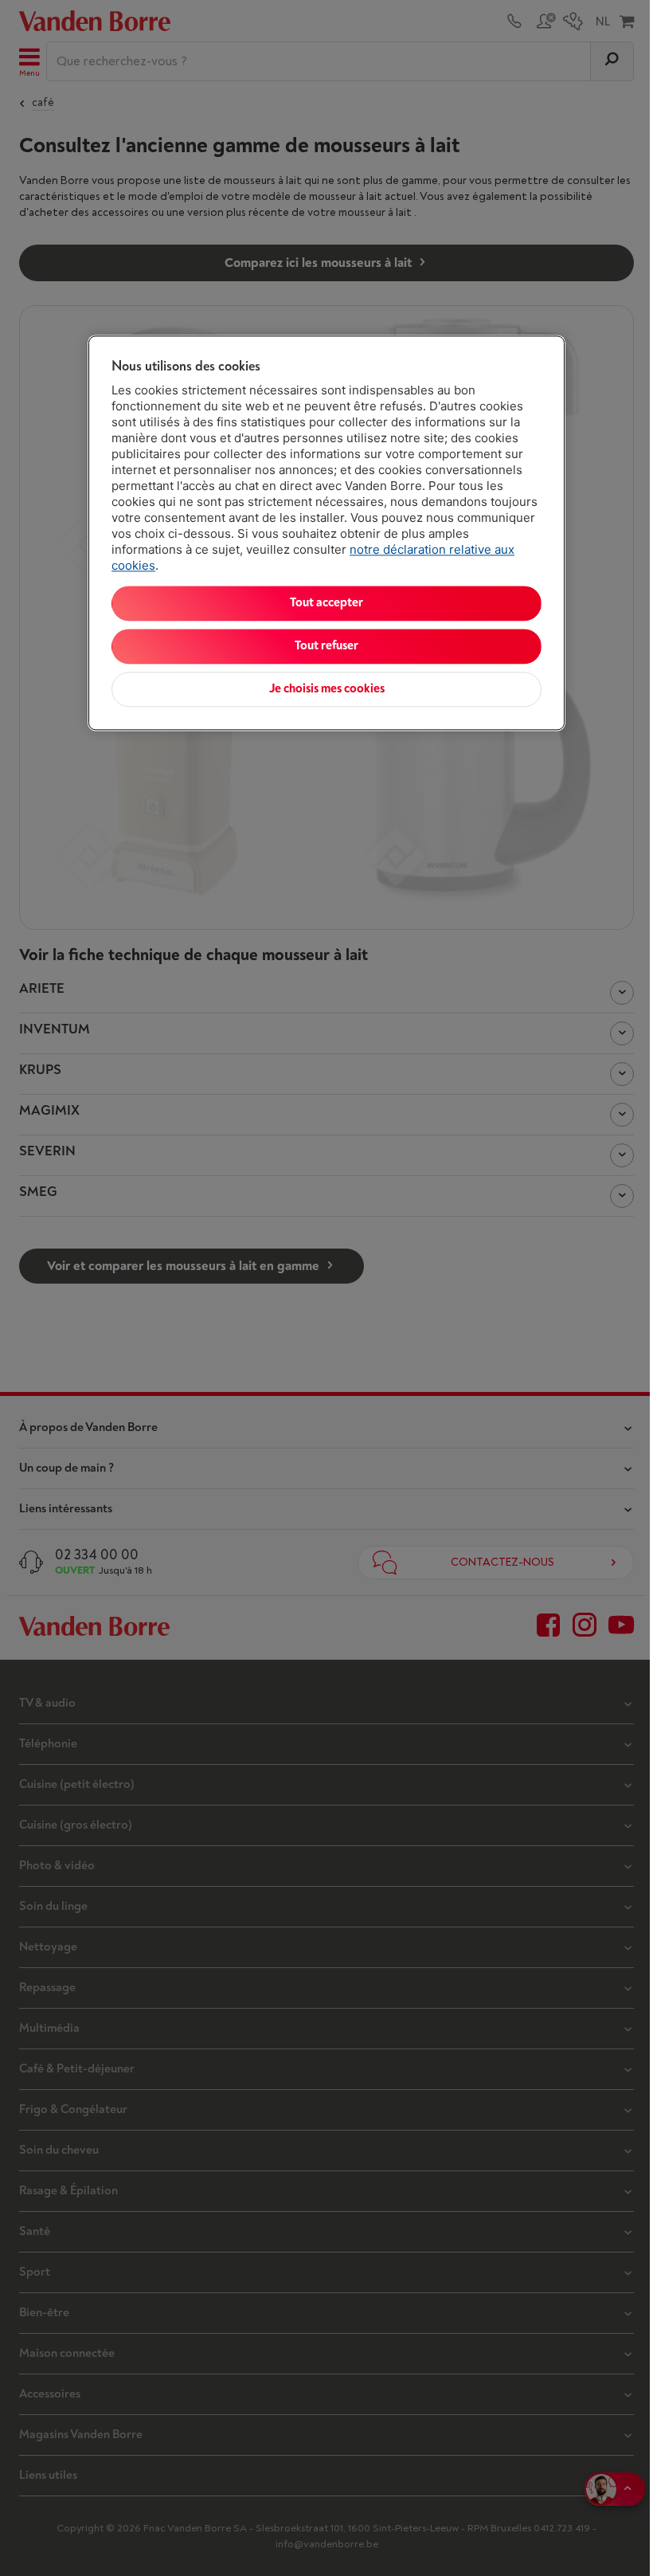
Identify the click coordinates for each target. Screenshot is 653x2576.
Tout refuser (326, 646)
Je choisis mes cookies (327, 689)
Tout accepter (326, 603)
